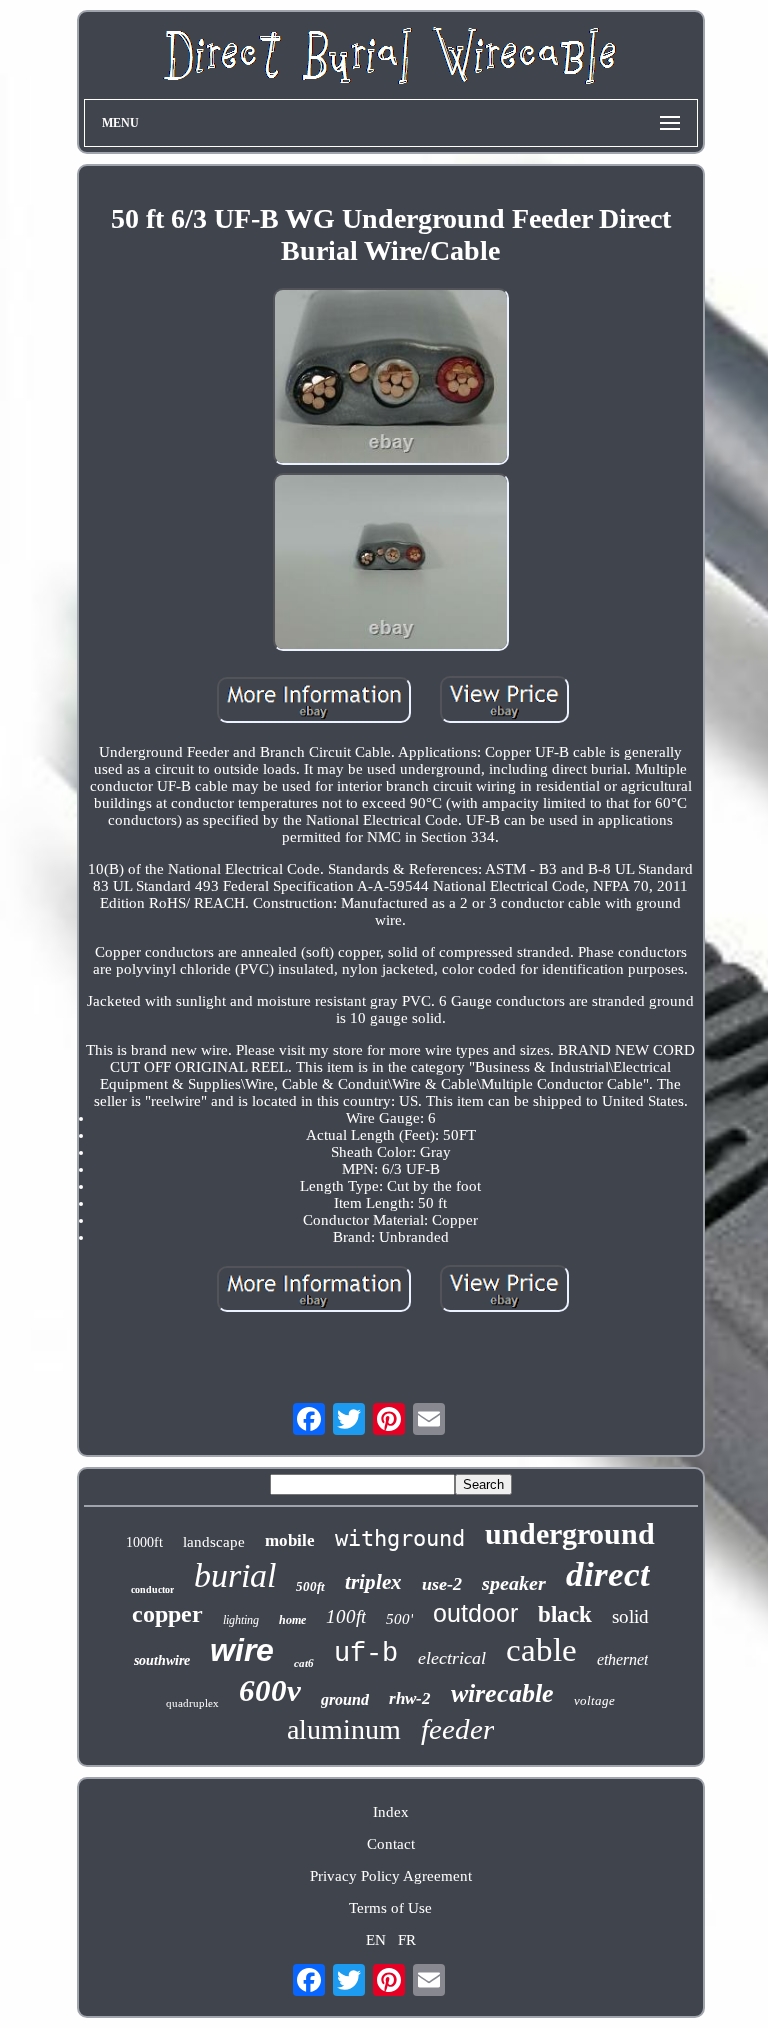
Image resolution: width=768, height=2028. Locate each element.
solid (630, 1616)
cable (541, 1650)
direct (608, 1574)
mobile (290, 1540)
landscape (214, 1542)
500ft (310, 1586)
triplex (373, 1582)
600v (270, 1690)
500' (399, 1619)
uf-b (366, 1654)
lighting (241, 1620)
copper (167, 1614)
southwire (162, 1660)
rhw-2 (410, 1698)
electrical (452, 1658)
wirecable (502, 1693)
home (292, 1620)
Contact (391, 1844)
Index (391, 1812)
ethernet (622, 1659)
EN (376, 1940)
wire (242, 1650)
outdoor (475, 1613)
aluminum (344, 1729)
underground (570, 1533)
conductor (152, 1589)
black (565, 1614)
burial (235, 1575)
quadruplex (192, 1703)
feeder (457, 1729)
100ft (346, 1616)
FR (407, 1940)
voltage (594, 1700)
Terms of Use (390, 1908)
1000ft (144, 1542)
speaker (514, 1583)
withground (400, 1538)
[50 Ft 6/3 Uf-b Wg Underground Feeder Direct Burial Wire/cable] (391, 379)
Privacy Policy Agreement (391, 1876)
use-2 (442, 1584)
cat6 (304, 1663)
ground (345, 1699)
